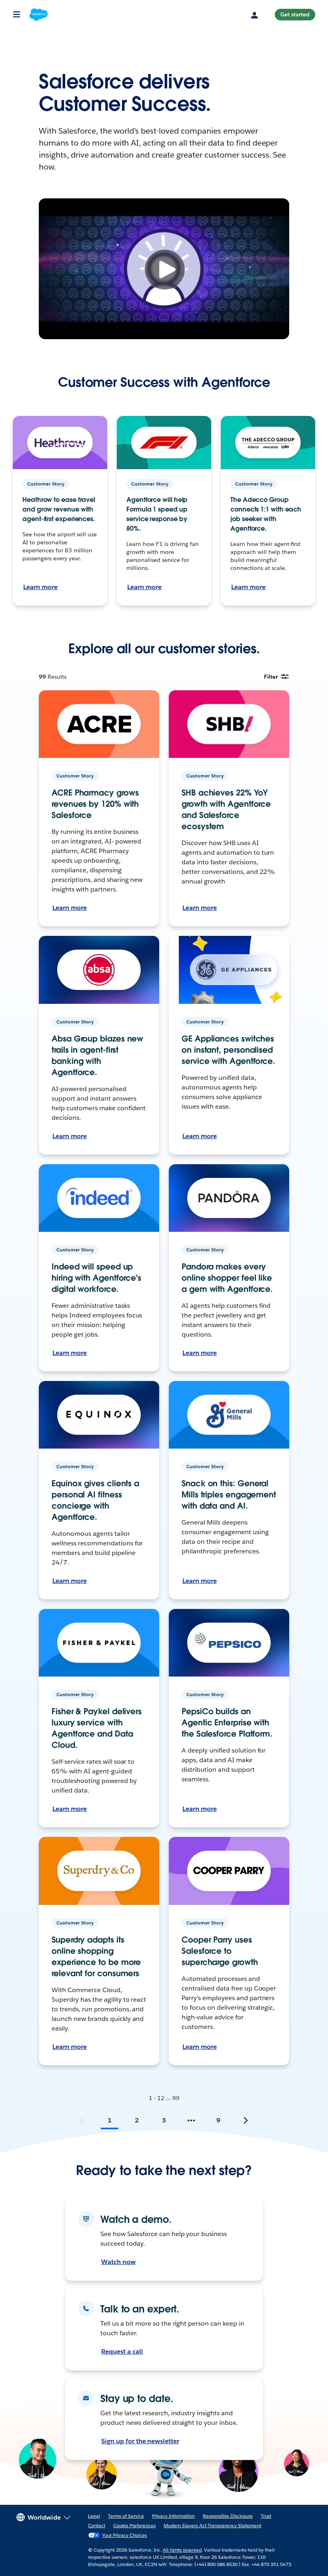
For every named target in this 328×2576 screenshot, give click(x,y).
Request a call (122, 2351)
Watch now (118, 2262)
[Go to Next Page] (246, 2120)
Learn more (40, 587)
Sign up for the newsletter (140, 2441)
